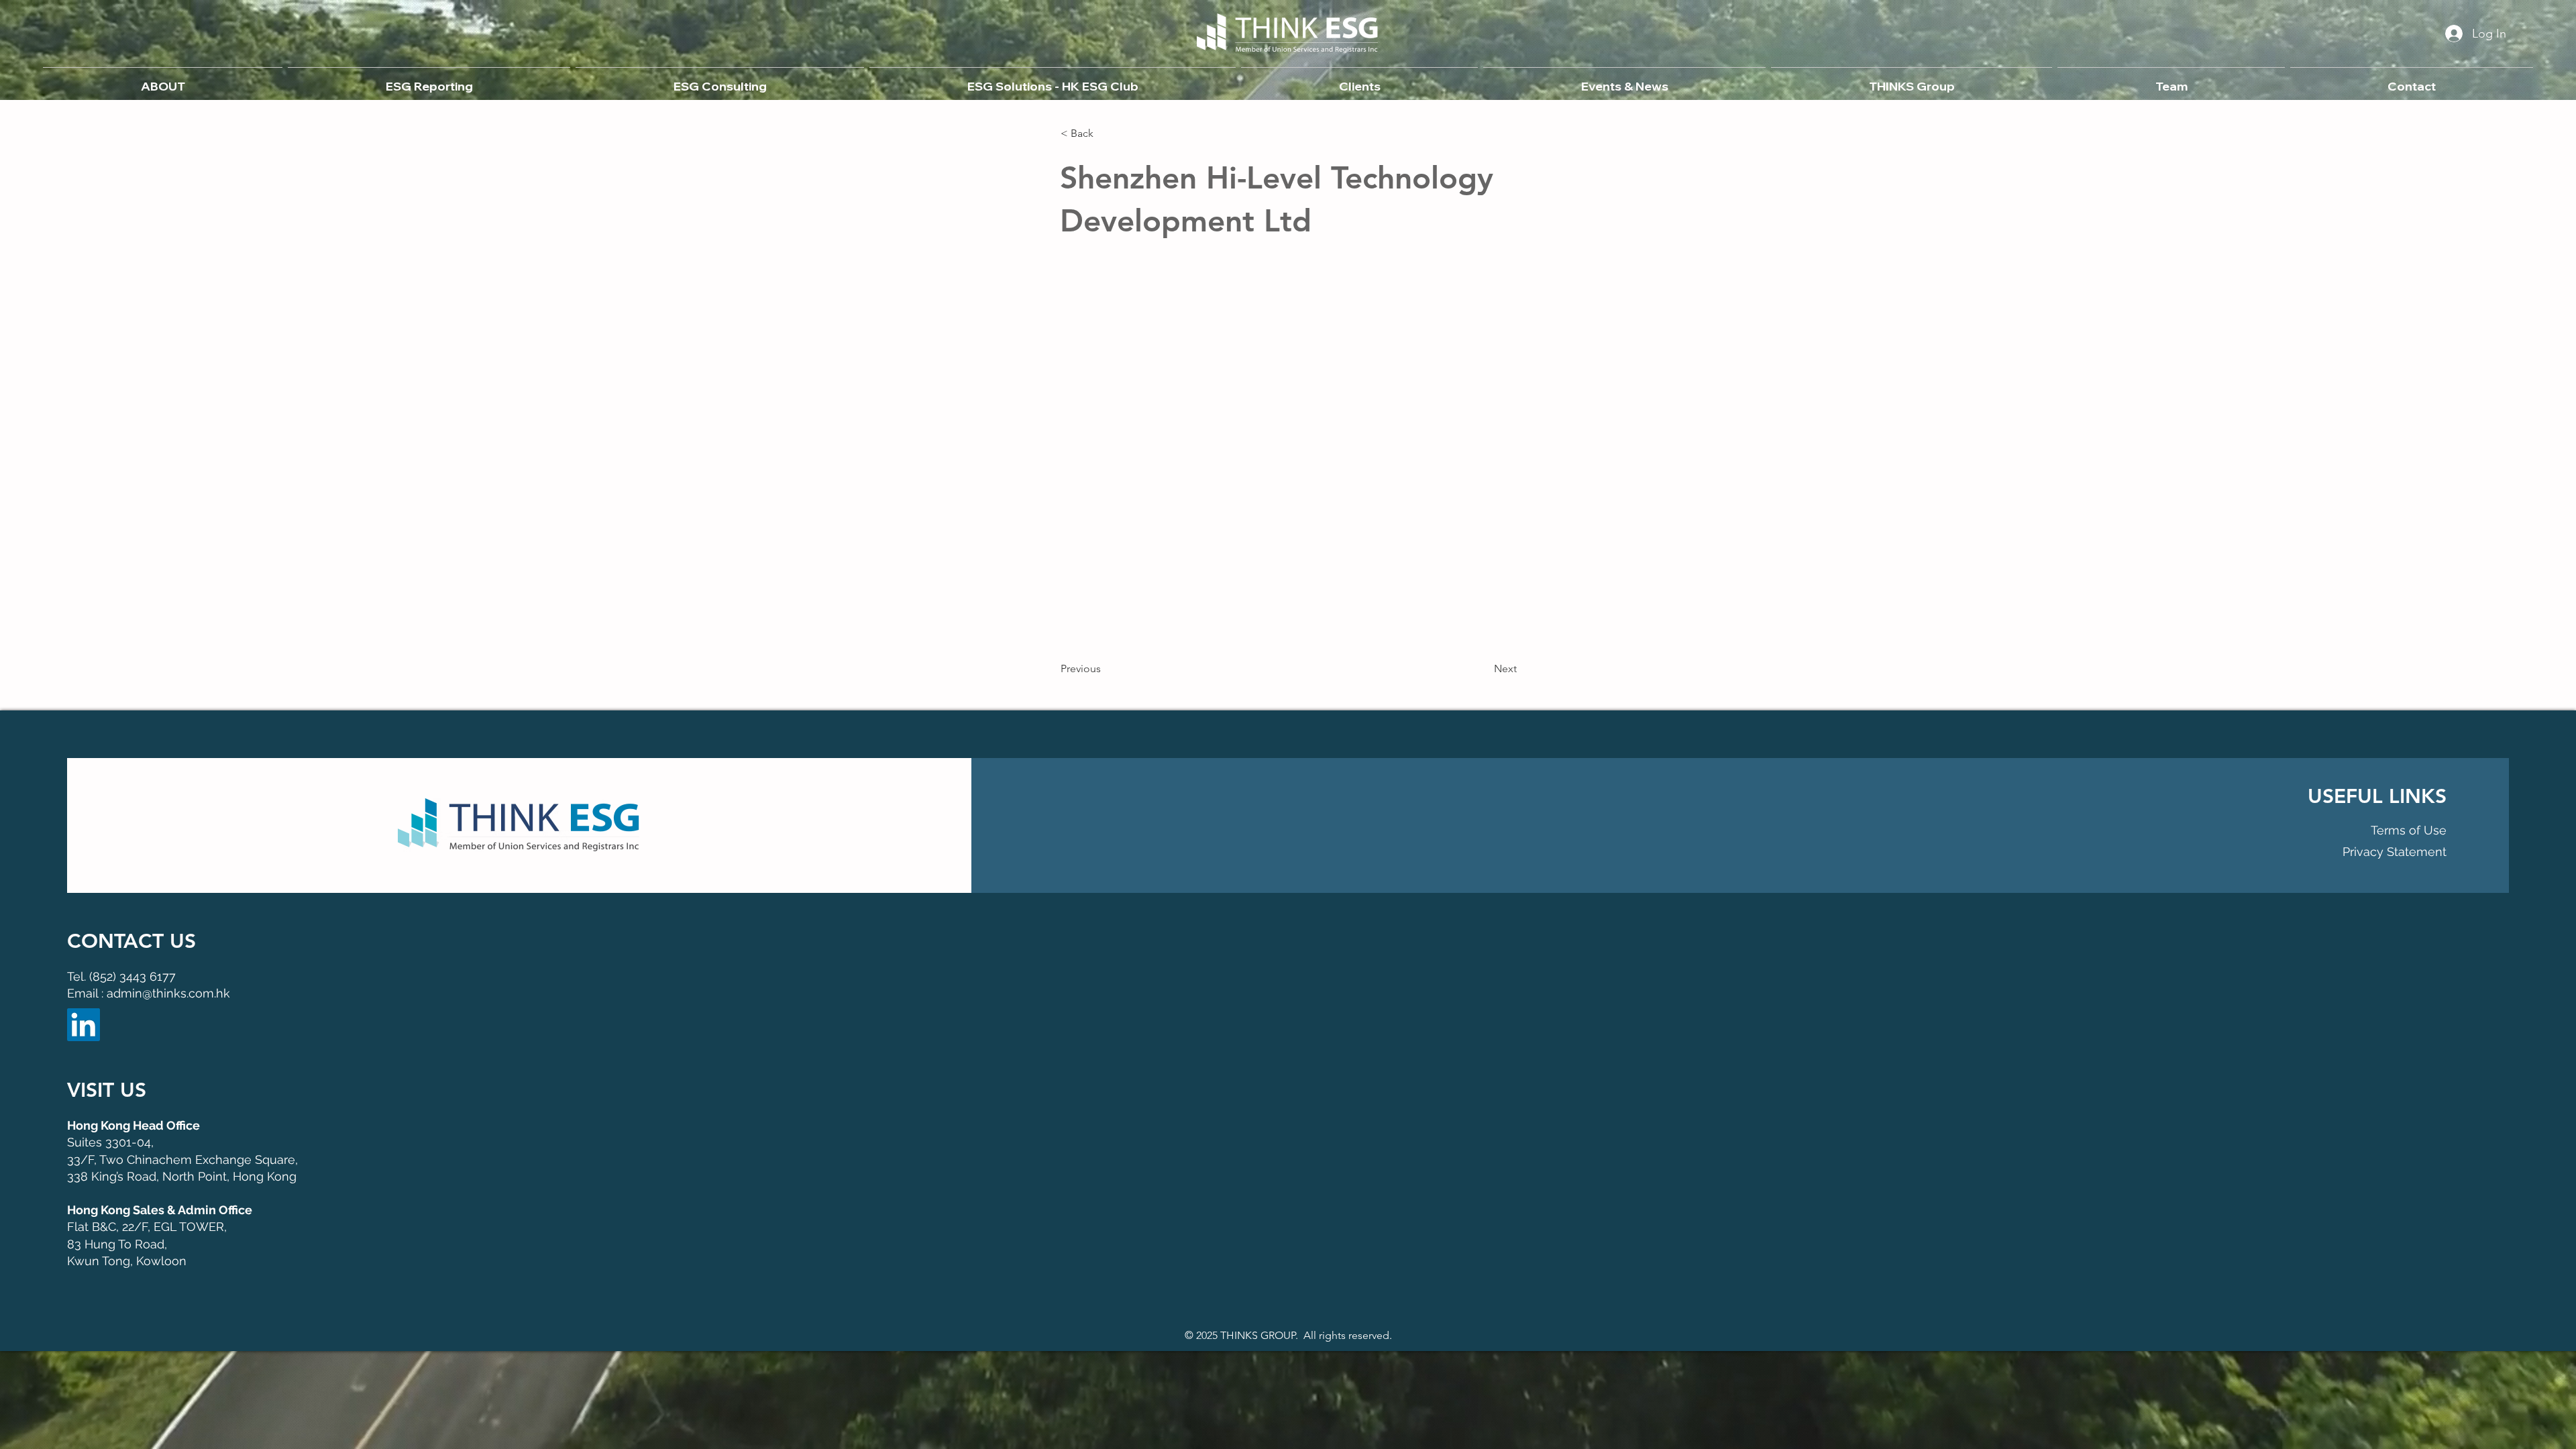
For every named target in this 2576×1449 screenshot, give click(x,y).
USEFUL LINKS (2377, 796)
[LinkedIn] (84, 1025)
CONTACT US (131, 941)
